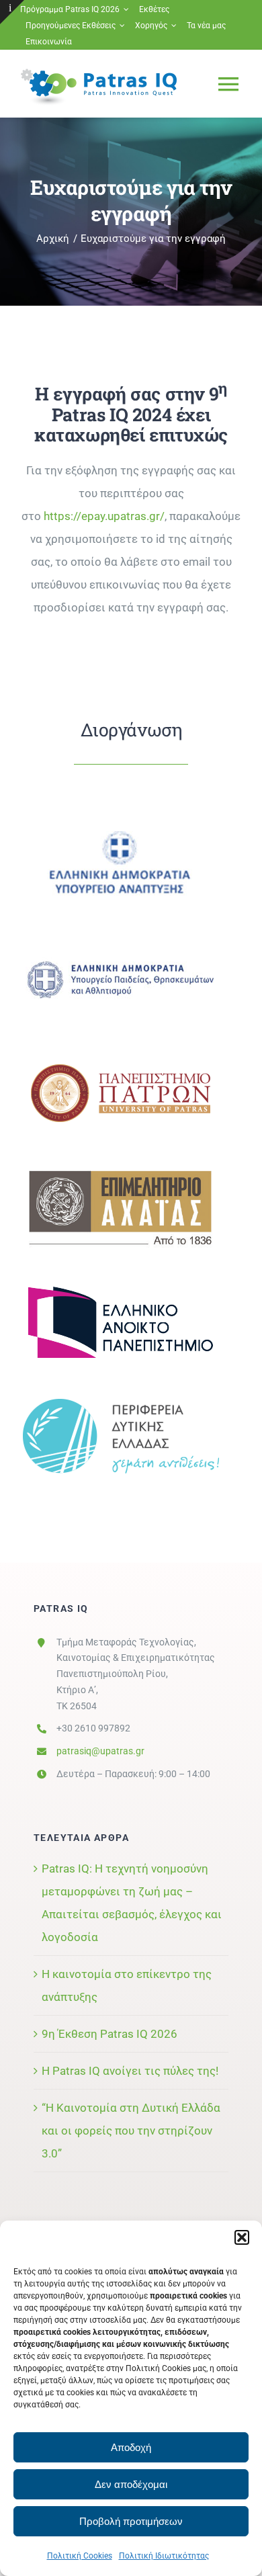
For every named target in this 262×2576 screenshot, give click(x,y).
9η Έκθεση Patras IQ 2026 (110, 2034)
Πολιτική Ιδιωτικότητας (164, 2556)
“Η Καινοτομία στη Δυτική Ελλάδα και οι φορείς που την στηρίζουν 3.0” (131, 2131)
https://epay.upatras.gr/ (104, 516)
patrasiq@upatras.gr (100, 1751)
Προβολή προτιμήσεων (131, 2521)
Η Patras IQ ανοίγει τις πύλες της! (130, 2071)
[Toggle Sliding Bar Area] (12, 12)
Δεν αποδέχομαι (131, 2484)
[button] (242, 2237)
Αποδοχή (131, 2447)
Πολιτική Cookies (80, 2556)
